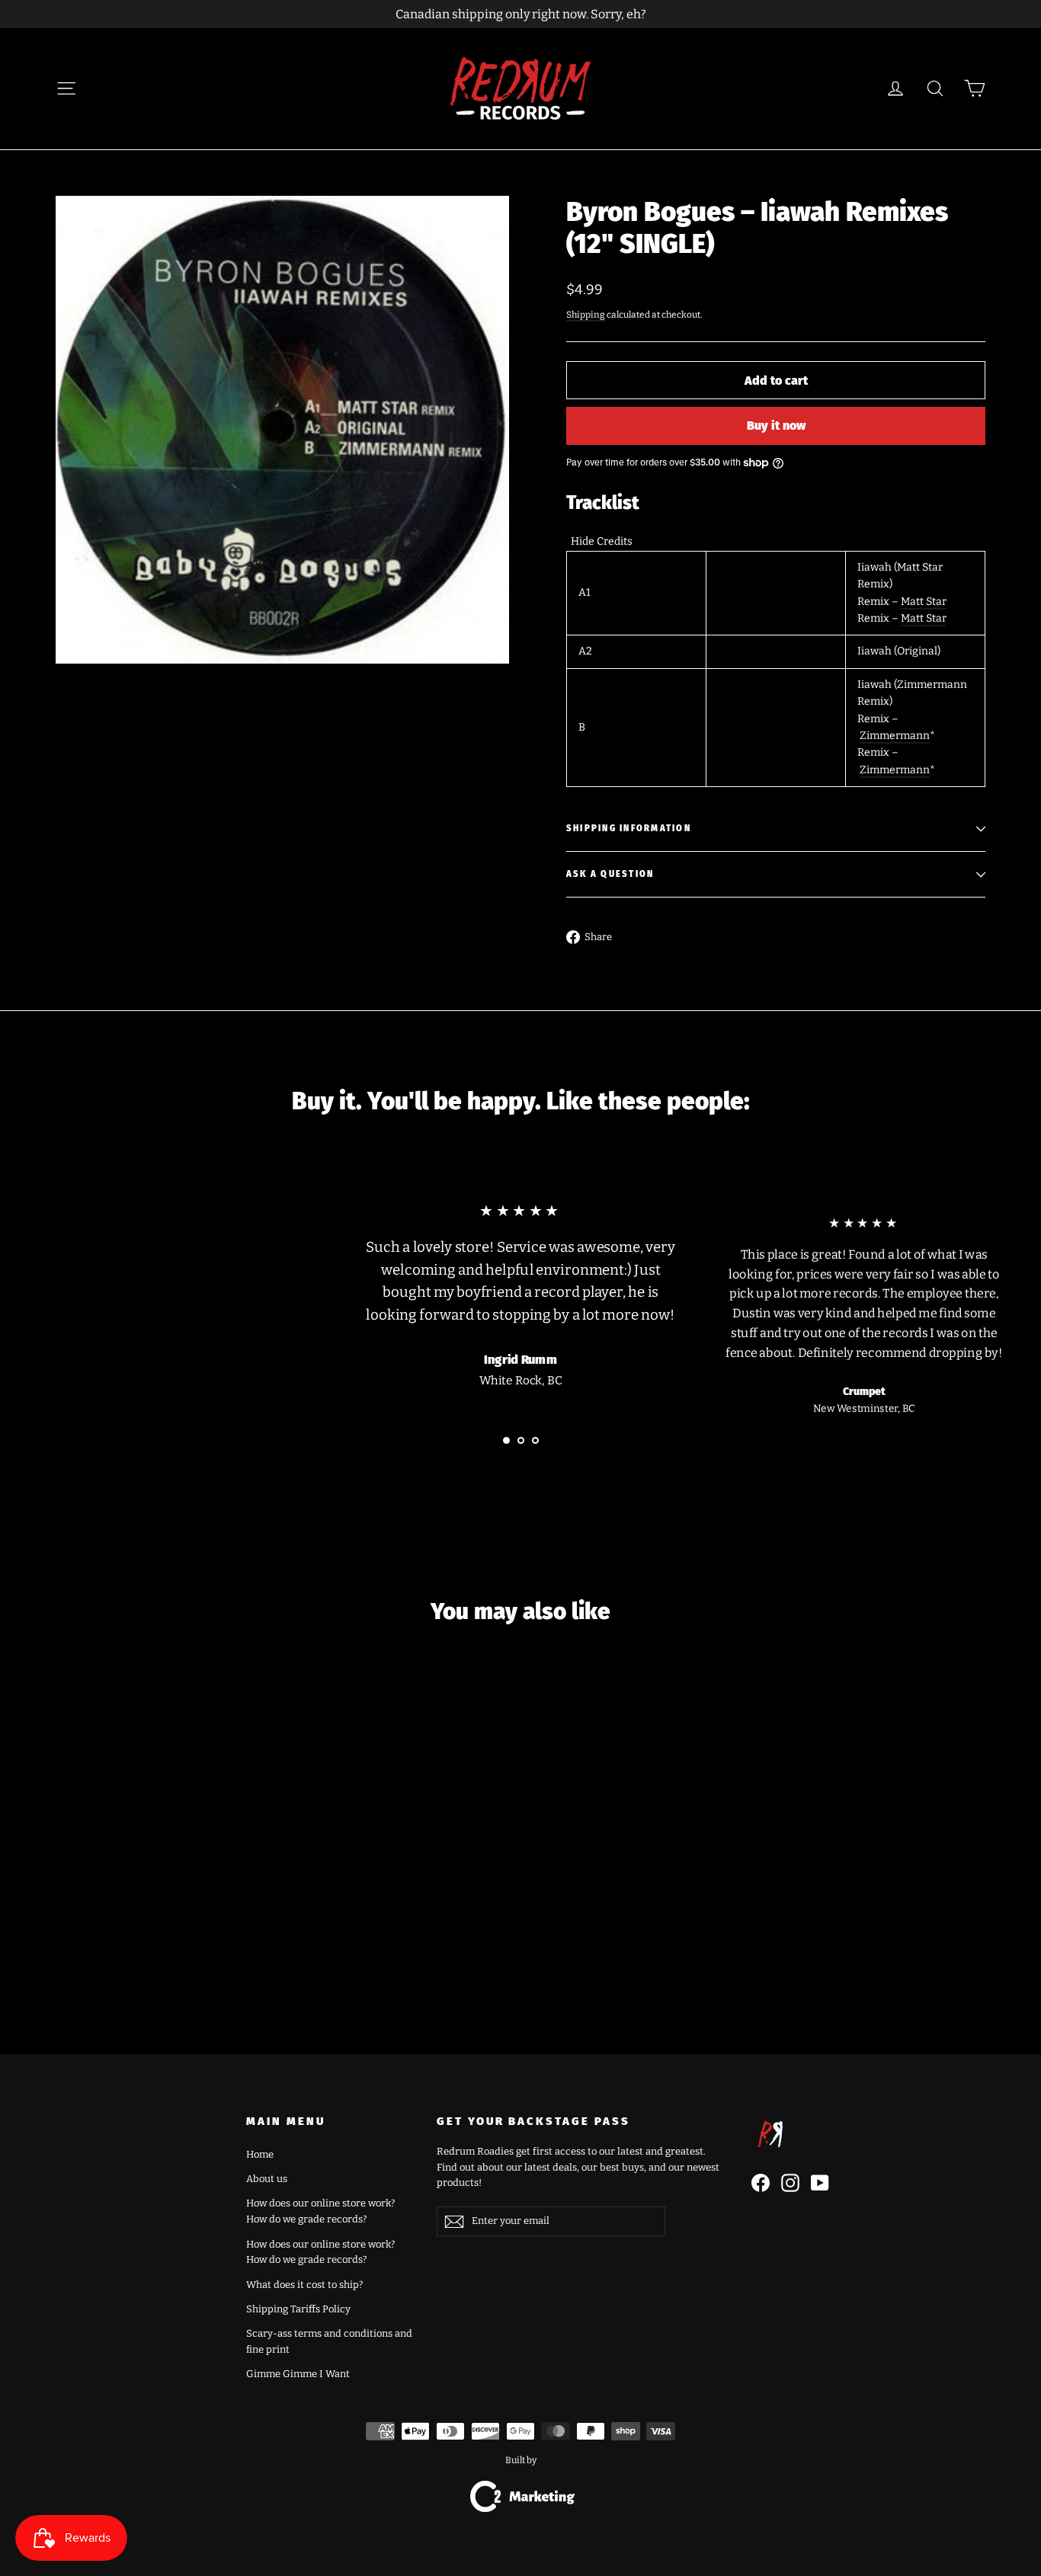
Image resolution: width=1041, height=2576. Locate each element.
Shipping (586, 315)
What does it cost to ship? (304, 2285)
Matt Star (924, 602)
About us (267, 2179)
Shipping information (629, 829)
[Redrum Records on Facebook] (761, 2183)
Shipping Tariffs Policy (298, 2309)
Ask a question (610, 874)
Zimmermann (895, 736)
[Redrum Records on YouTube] (820, 2183)
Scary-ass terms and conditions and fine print (329, 2341)
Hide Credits (602, 541)
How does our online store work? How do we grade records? (320, 2211)
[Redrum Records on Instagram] (790, 2183)
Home (260, 2154)
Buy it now (776, 426)
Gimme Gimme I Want (298, 2374)
